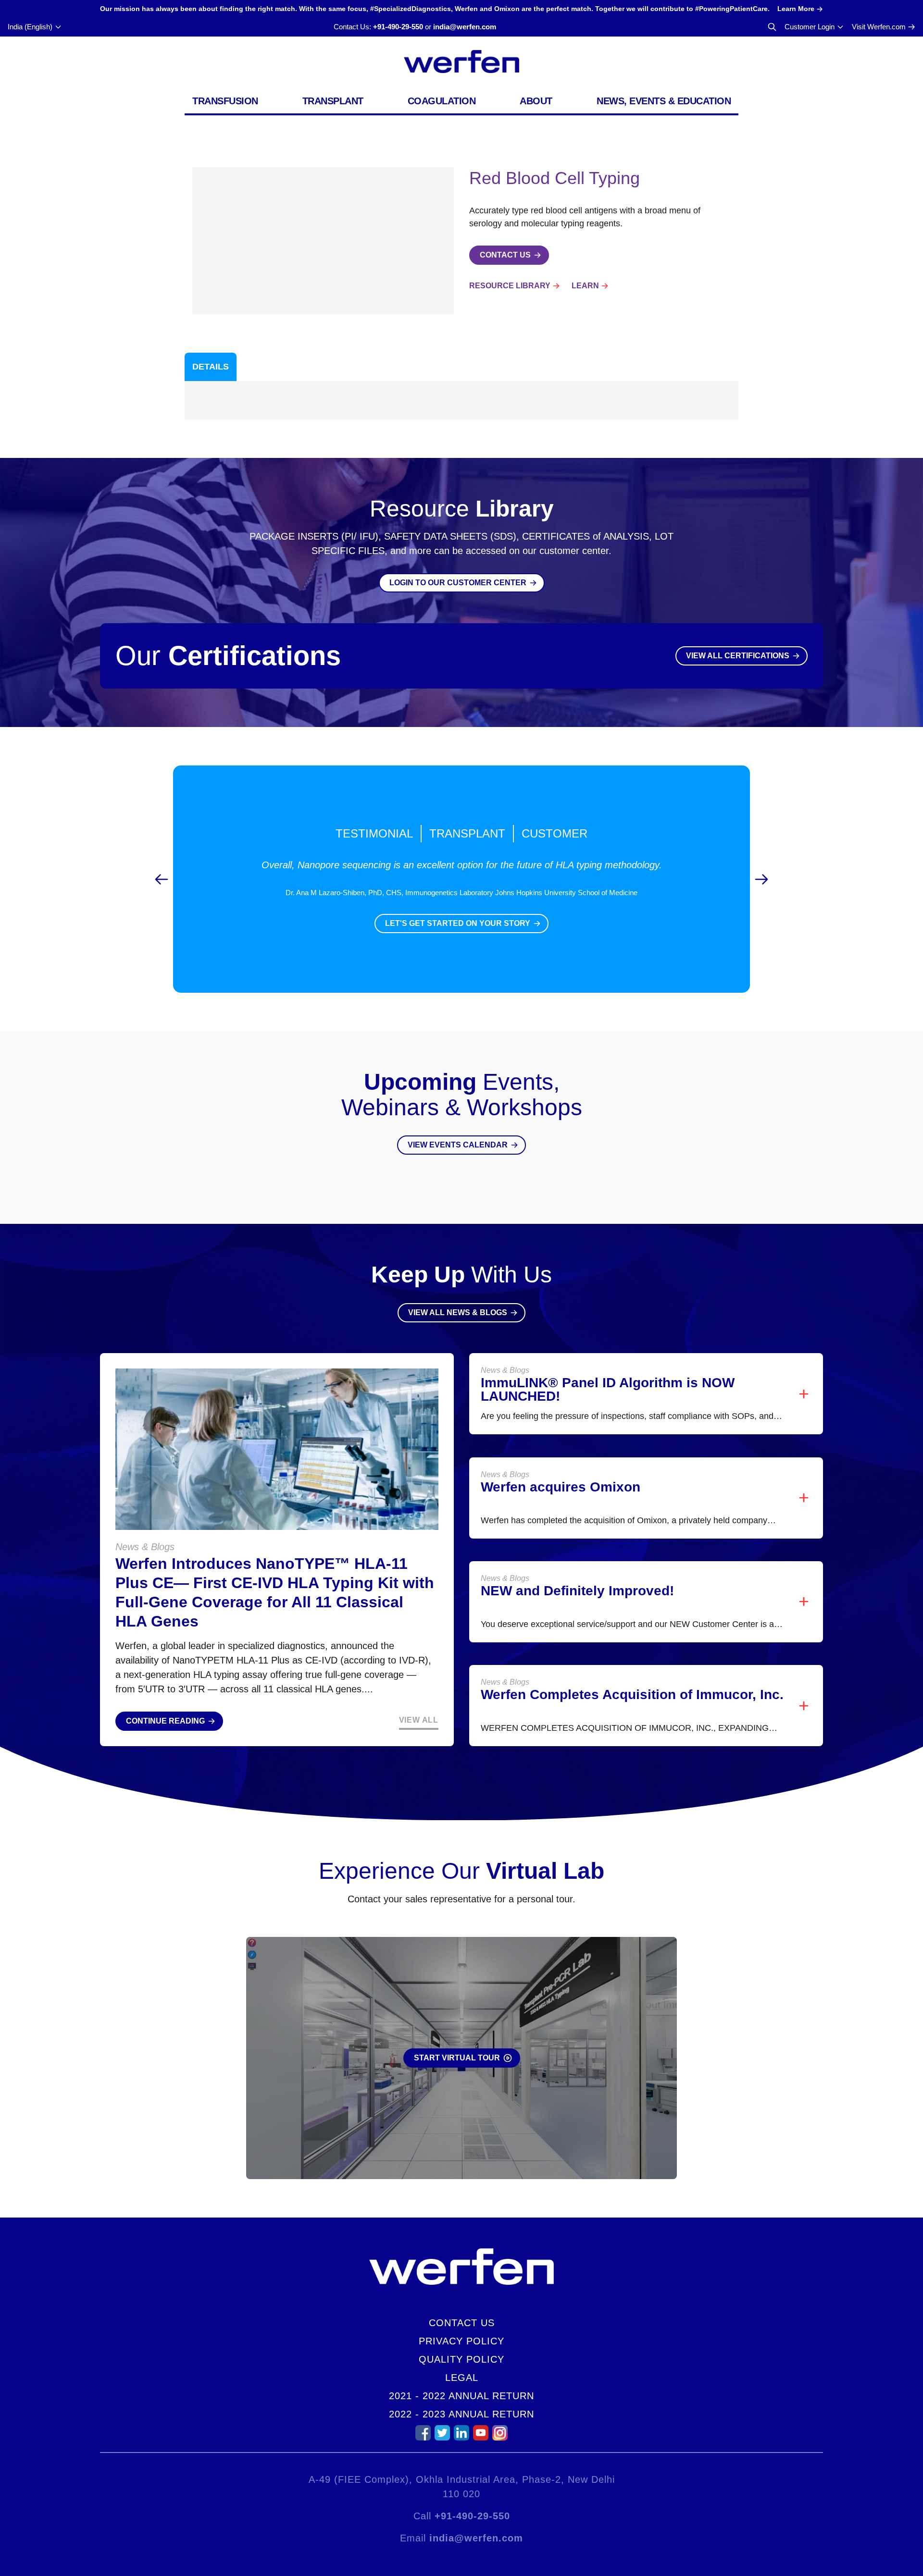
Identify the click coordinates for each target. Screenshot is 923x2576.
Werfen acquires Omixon (561, 1487)
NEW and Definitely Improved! (577, 1591)
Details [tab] (211, 367)
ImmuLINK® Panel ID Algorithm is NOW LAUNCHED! (608, 1389)
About (536, 101)
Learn (585, 286)
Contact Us (462, 2323)
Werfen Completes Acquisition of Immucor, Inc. (632, 1695)
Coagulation (442, 101)
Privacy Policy (461, 2341)
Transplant (333, 101)
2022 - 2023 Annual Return (461, 2414)
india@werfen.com (465, 27)
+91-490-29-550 (398, 27)
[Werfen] (461, 62)
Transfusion (225, 101)
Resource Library (510, 286)
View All (419, 1720)
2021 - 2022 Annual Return (461, 2396)
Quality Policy (461, 2359)
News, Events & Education (664, 101)
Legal (462, 2378)
